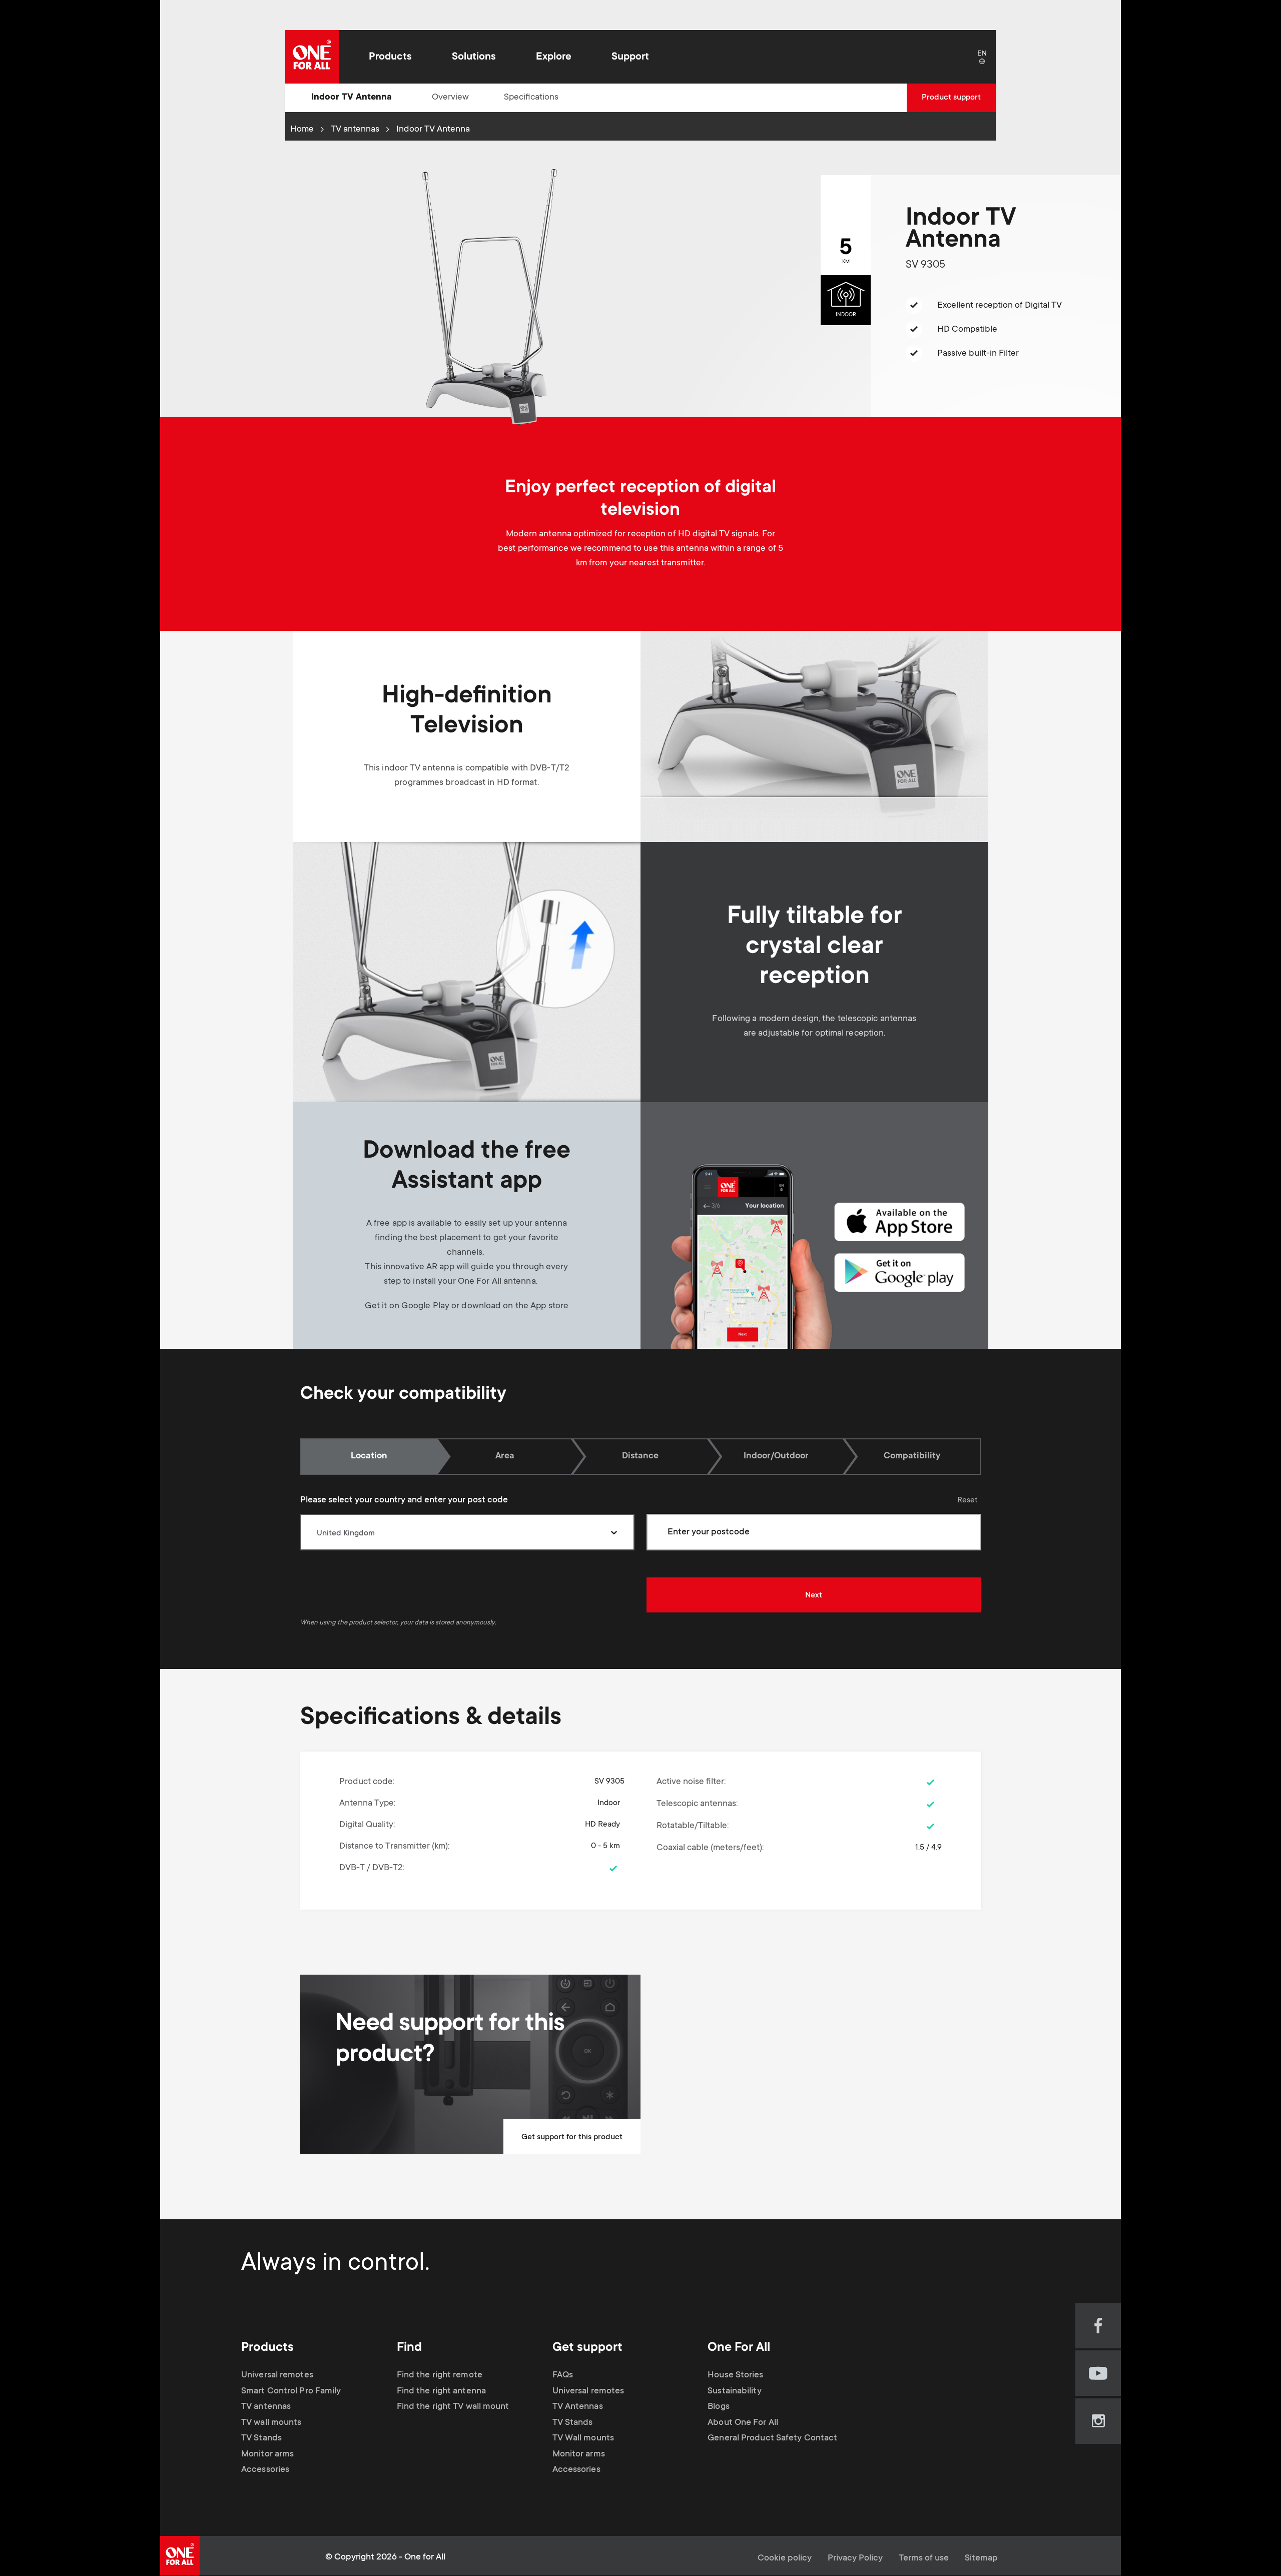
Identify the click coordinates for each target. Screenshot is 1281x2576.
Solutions (474, 57)
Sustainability (734, 2391)
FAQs (563, 2375)
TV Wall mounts (583, 2438)
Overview (450, 98)
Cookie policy (785, 2558)
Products (390, 57)
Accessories (265, 2470)
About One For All (743, 2423)
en (987, 62)
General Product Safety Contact (772, 2438)
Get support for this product (572, 2137)
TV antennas (355, 130)
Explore (554, 57)
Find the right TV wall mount (453, 2407)
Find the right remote (440, 2375)
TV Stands (261, 2438)
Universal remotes (277, 2375)
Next (814, 1595)
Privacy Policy (855, 2558)
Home (302, 130)
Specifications (531, 98)
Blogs (719, 2407)
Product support (951, 98)
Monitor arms (267, 2454)
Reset (968, 1500)
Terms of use (924, 2558)
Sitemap (981, 2558)
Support (630, 57)
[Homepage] (312, 57)
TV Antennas (578, 2407)
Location (369, 1456)
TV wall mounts (271, 2423)
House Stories (735, 2375)
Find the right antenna (441, 2391)
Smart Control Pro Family (291, 2391)
